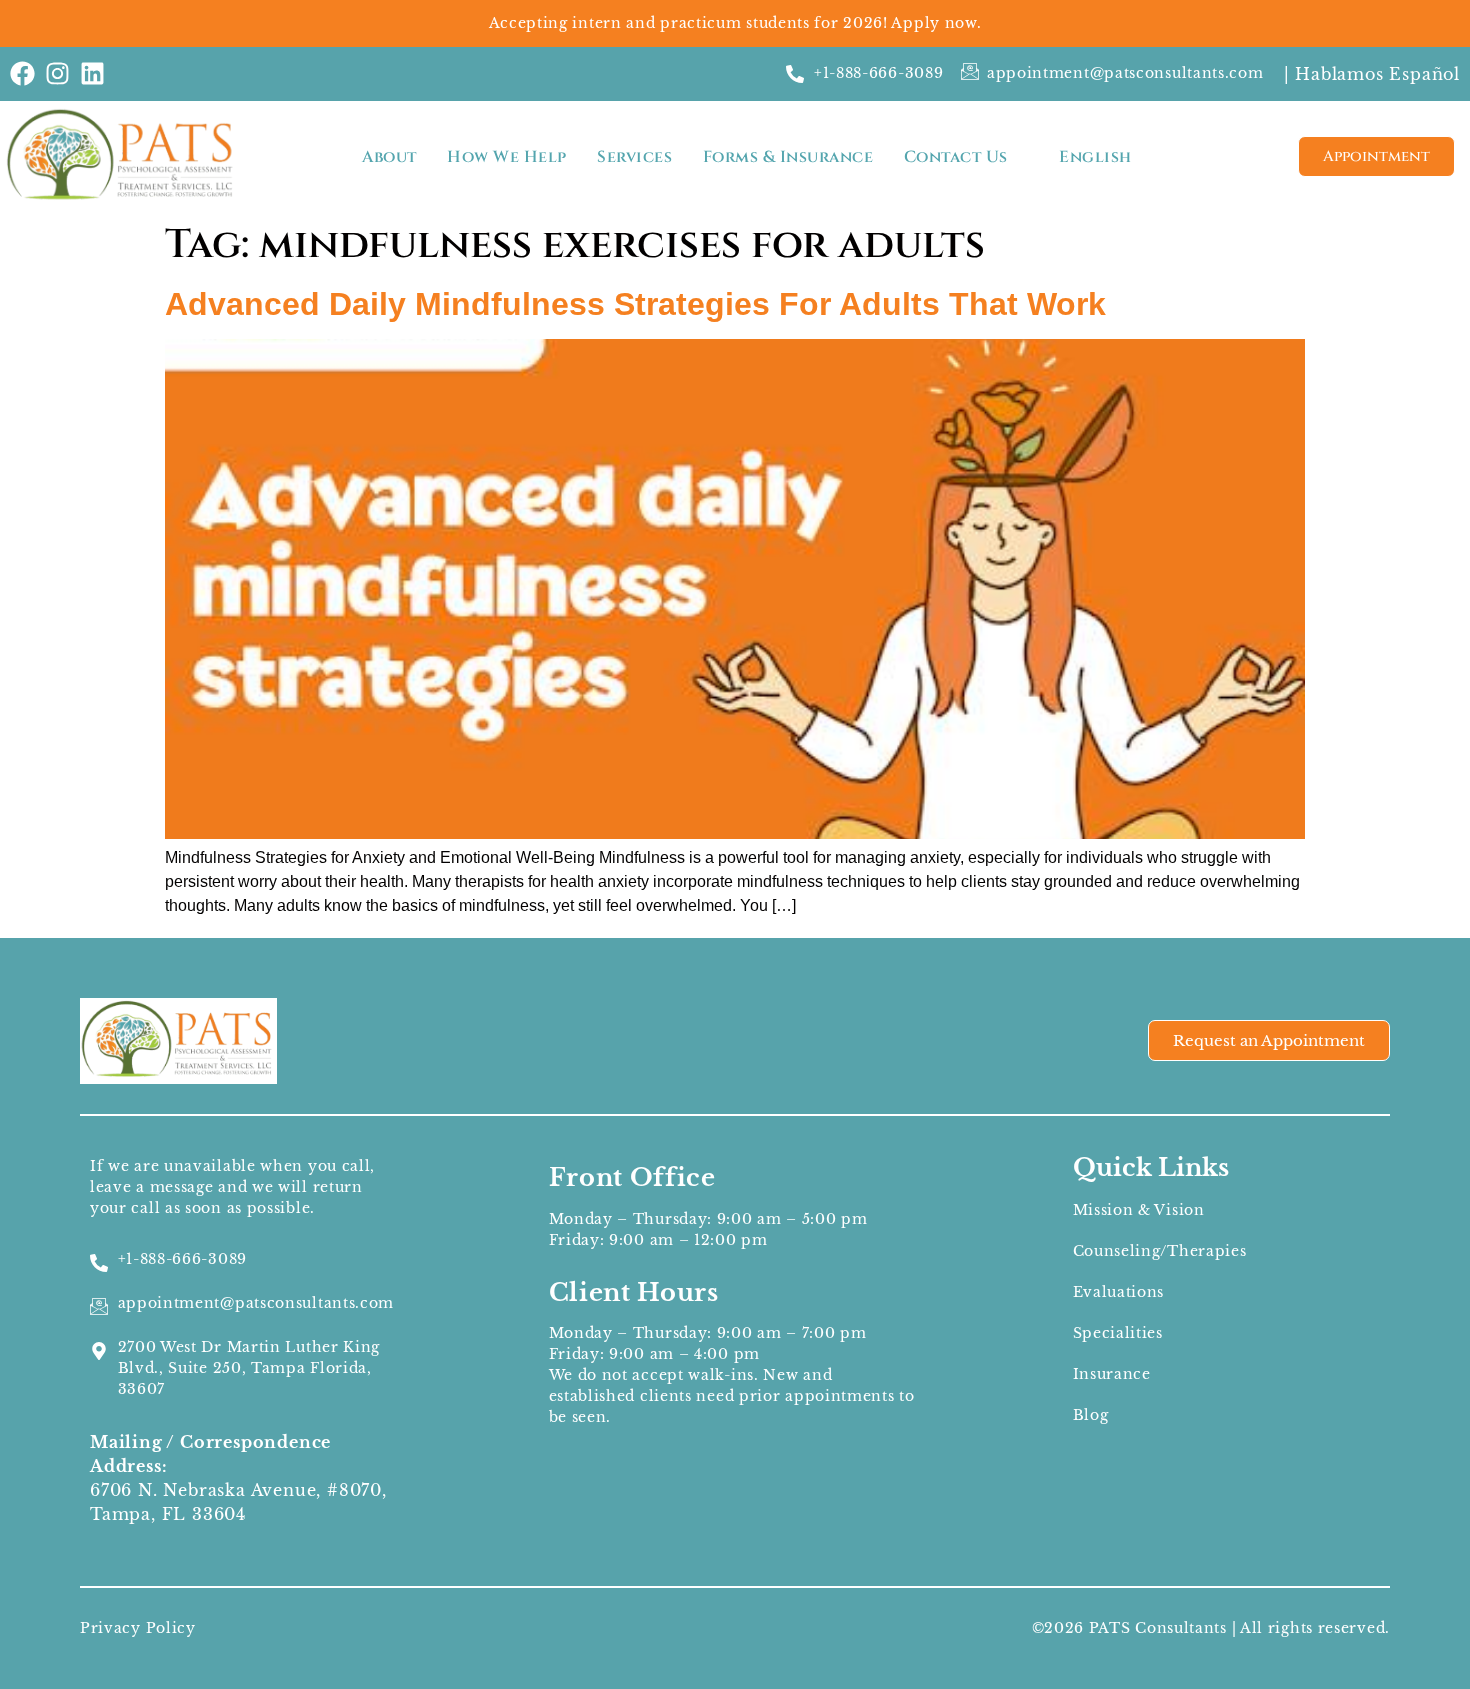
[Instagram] (57, 73)
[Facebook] (22, 73)
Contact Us (956, 157)
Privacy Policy (138, 1628)
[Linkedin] (92, 73)
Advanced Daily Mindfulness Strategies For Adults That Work (635, 304)
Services (634, 157)
